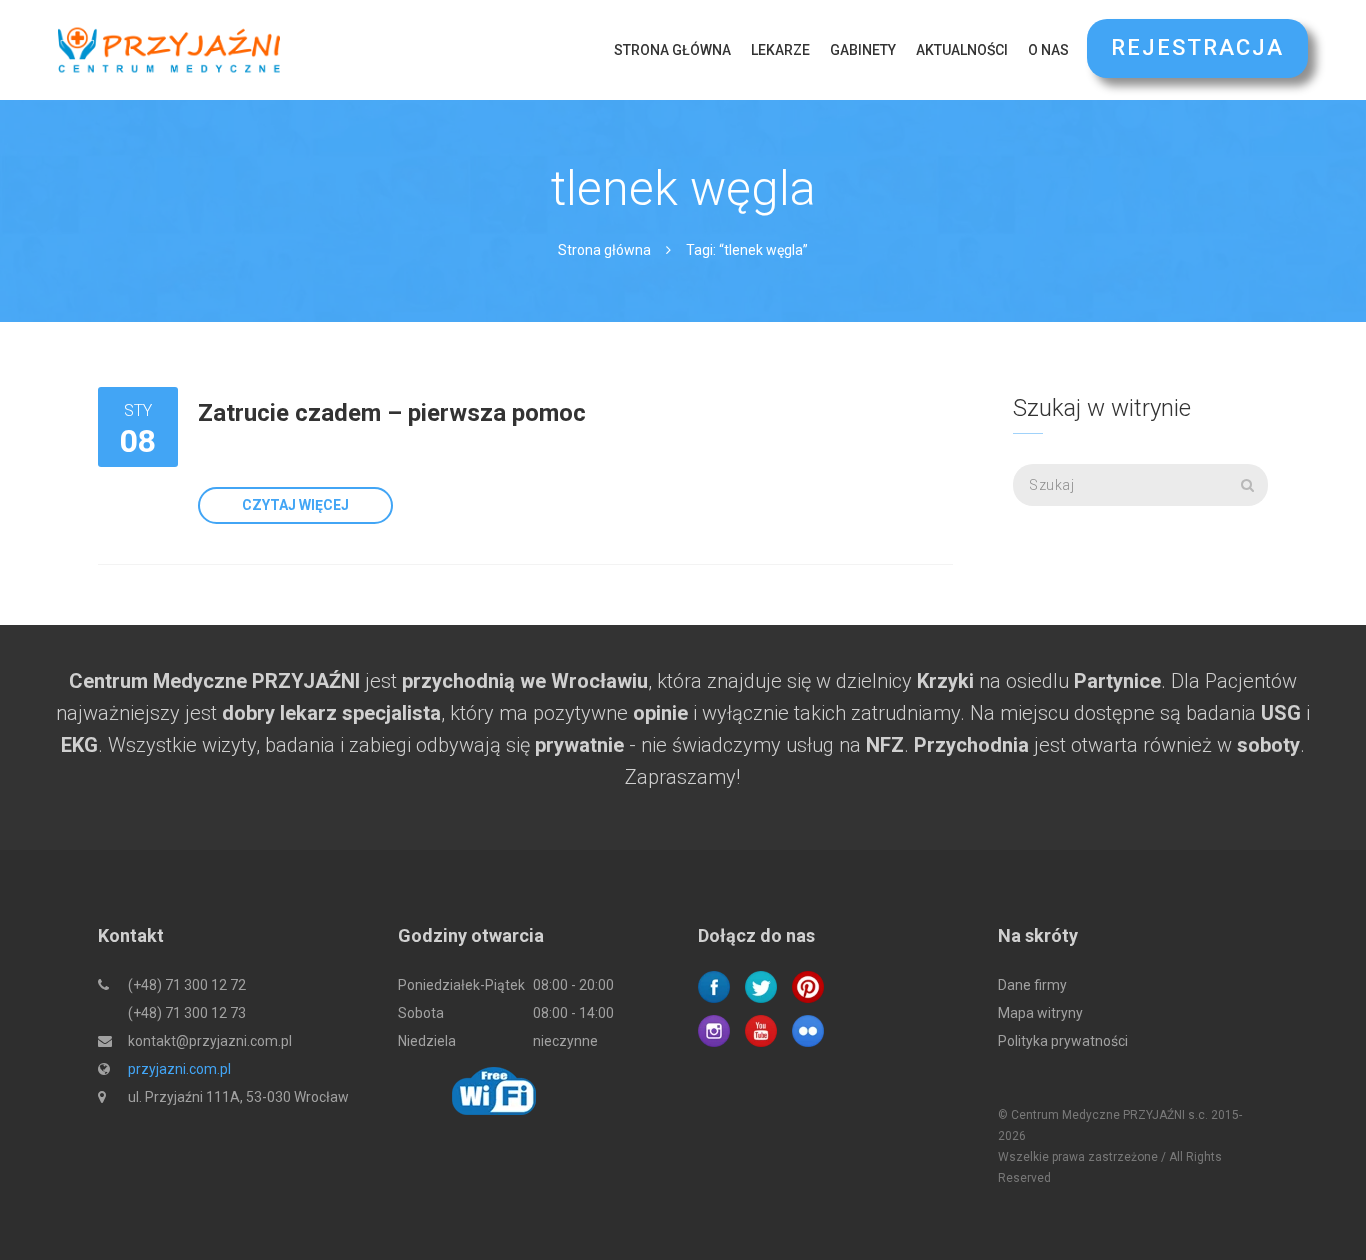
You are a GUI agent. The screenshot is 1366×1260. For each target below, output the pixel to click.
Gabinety (863, 50)
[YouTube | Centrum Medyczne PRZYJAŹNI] (761, 1030)
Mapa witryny (1040, 1013)
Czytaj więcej (295, 505)
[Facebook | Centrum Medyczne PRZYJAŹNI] (714, 986)
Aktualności (962, 50)
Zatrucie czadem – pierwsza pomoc (392, 413)
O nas (1048, 50)
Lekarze (780, 50)
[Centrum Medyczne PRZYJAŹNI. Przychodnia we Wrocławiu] (169, 50)
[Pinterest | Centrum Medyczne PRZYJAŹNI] (808, 986)
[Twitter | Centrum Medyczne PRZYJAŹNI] (761, 986)
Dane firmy (1032, 985)
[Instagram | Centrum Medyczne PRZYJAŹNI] (714, 1030)
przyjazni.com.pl (179, 1069)
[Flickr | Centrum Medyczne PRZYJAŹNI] (808, 1030)
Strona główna (672, 50)
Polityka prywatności (1063, 1041)
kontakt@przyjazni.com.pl (210, 1041)
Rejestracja (1197, 47)
